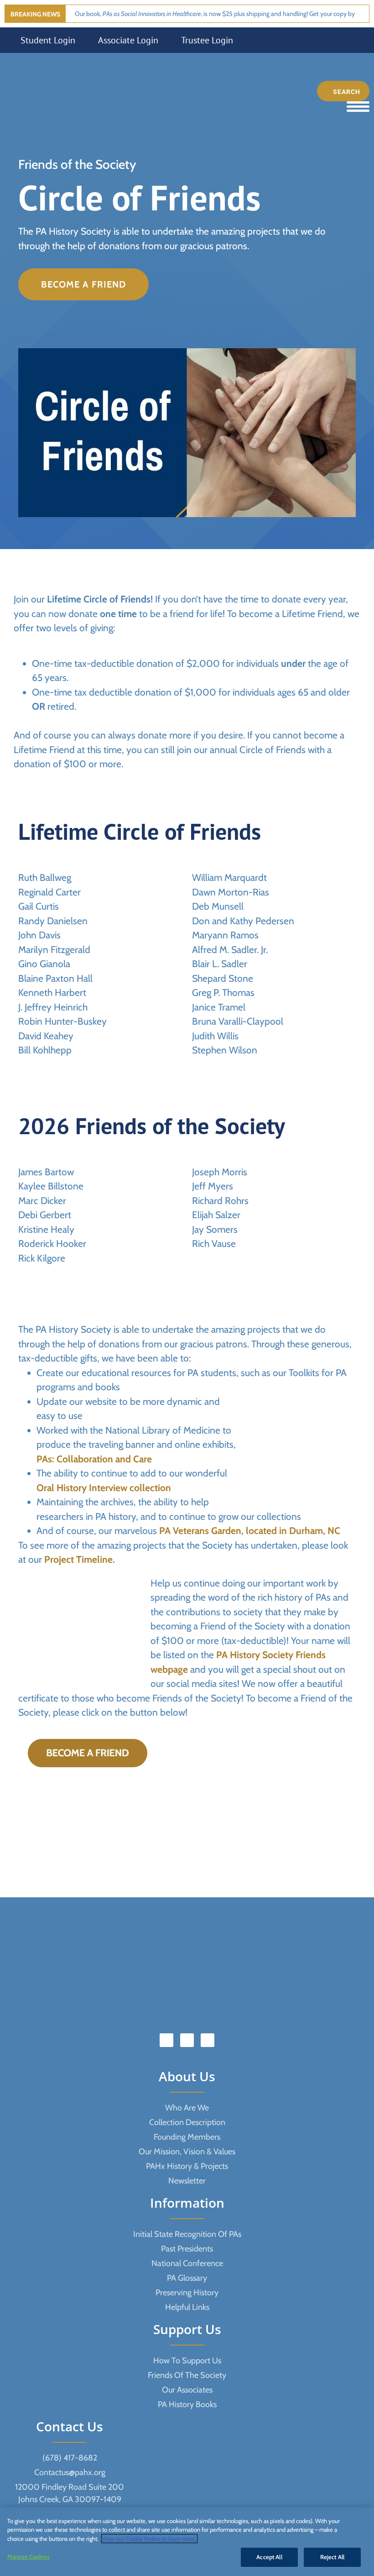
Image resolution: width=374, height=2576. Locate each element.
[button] (83, 284)
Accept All (269, 2557)
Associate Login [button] (128, 40)
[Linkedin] (187, 2040)
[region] (187, 2542)
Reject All (332, 2557)
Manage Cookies (28, 2556)
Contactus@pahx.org (70, 2472)
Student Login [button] (48, 40)
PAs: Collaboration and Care (94, 1459)
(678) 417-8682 (70, 2458)
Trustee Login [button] (207, 40)
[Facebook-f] (166, 2040)
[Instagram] (208, 2040)
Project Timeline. (80, 1559)
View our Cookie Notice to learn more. (149, 2539)
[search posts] (343, 91)
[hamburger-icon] (358, 107)
